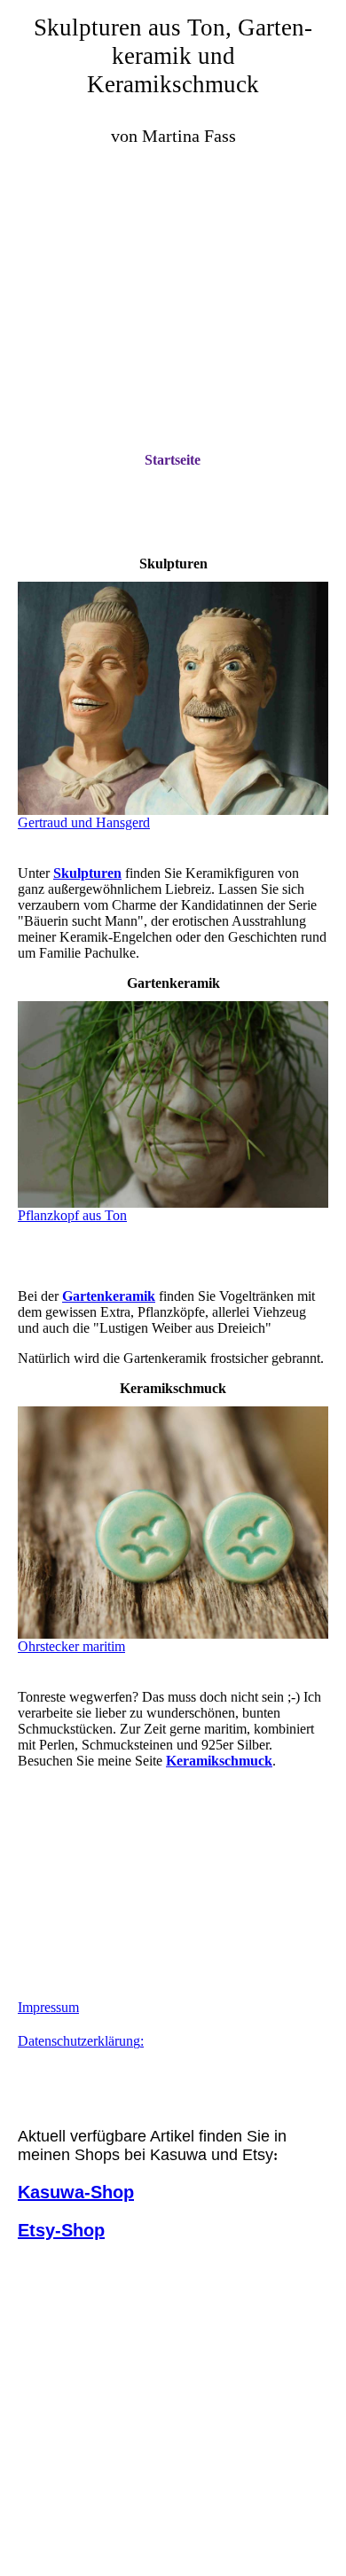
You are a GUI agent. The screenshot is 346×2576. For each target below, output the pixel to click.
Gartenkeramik (109, 1296)
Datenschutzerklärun (75, 2041)
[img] (173, 262)
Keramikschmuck (219, 1761)
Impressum (48, 2007)
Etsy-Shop (61, 2230)
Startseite (173, 460)
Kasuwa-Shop (76, 2192)
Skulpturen (87, 873)
